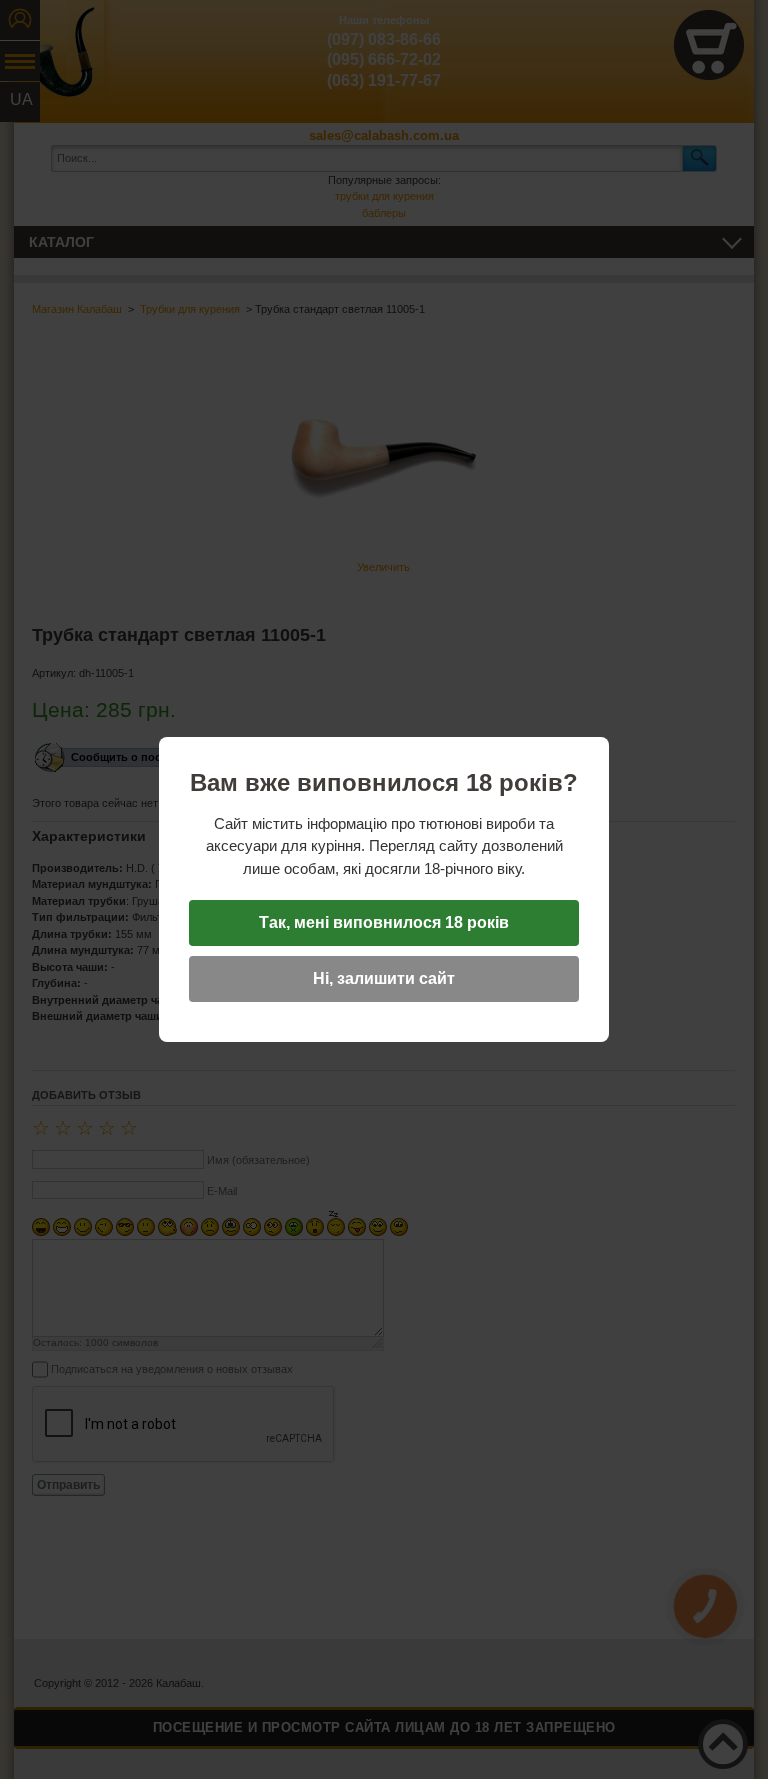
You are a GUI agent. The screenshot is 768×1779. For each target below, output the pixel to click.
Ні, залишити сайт (384, 978)
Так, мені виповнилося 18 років (384, 922)
